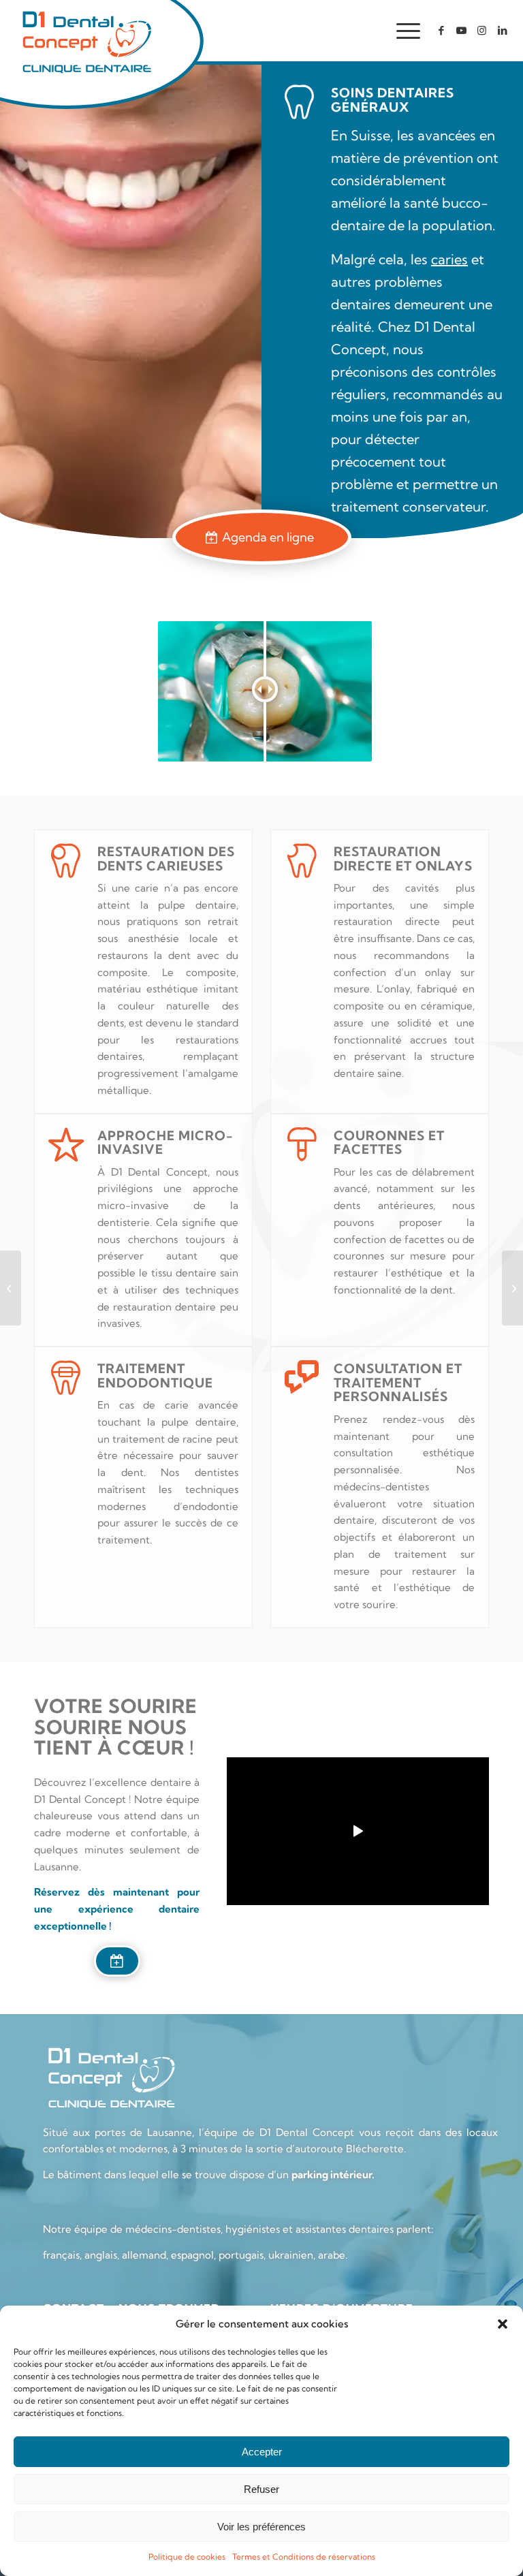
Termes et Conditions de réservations (304, 2557)
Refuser (261, 2489)
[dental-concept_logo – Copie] (86, 41)
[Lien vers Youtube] (462, 31)
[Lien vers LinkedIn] (503, 31)
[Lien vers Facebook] (441, 31)
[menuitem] (401, 31)
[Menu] (401, 31)
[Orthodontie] (512, 1288)
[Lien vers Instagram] (482, 31)
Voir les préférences (261, 2527)
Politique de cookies (187, 2557)
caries (449, 259)
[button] (503, 2324)
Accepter (262, 2452)
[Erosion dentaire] (11, 1288)
